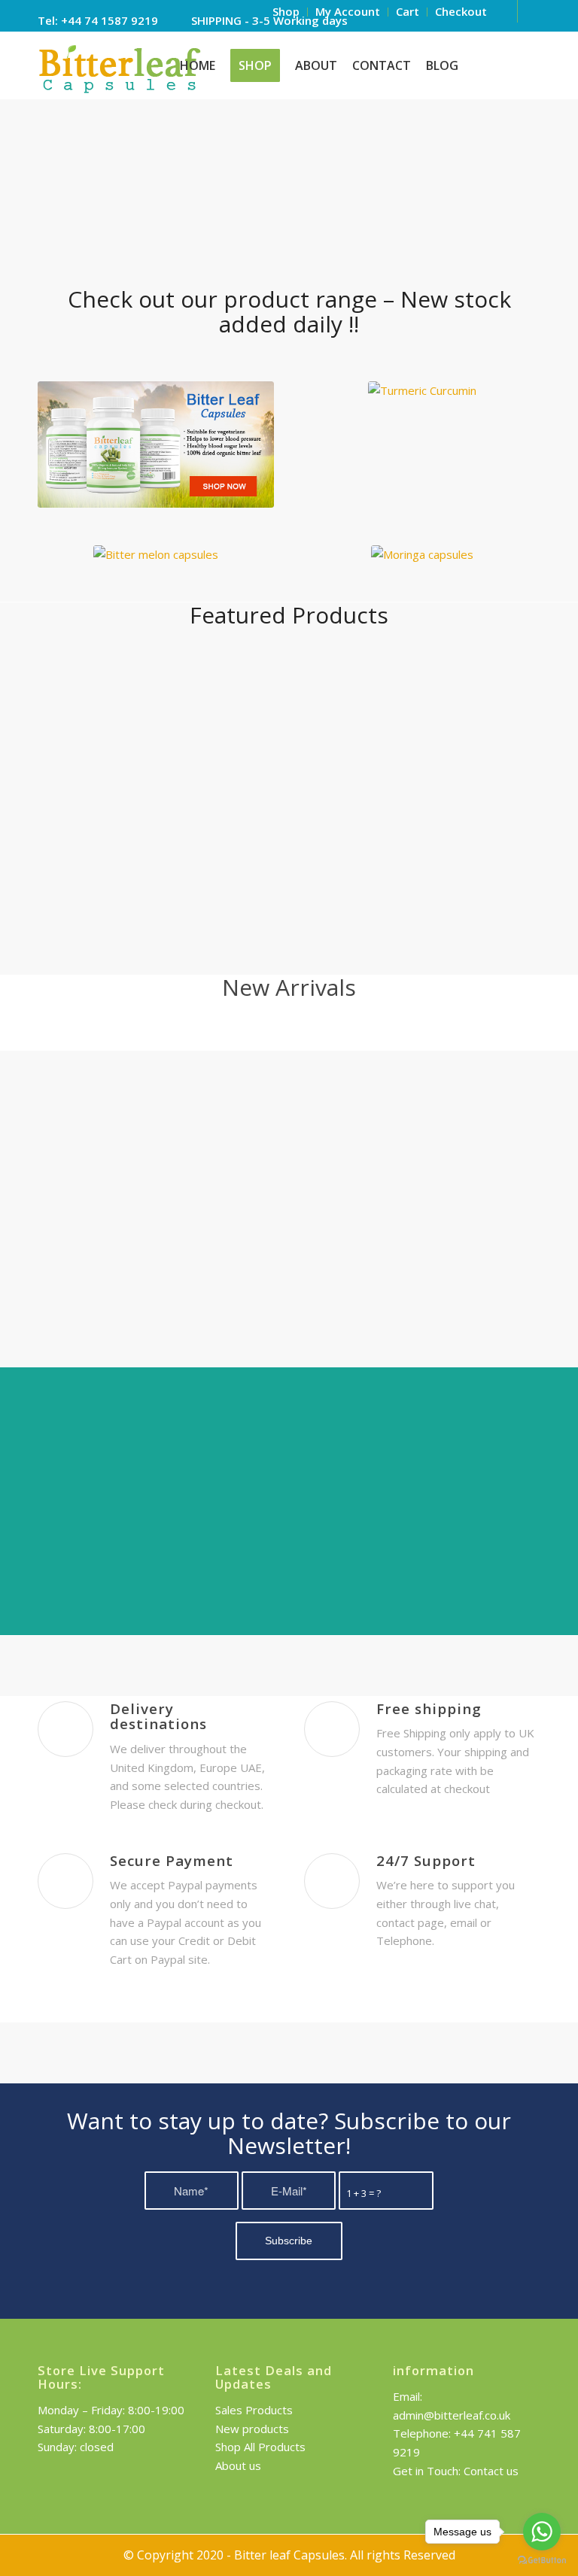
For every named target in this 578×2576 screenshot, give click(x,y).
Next (507, 1412)
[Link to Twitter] (506, 11)
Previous (71, 1412)
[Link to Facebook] (529, 11)
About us (238, 2465)
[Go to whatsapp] (542, 2532)
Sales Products (254, 2410)
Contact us (491, 2471)
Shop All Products (260, 2447)
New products (252, 2429)
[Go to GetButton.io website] (542, 2561)
